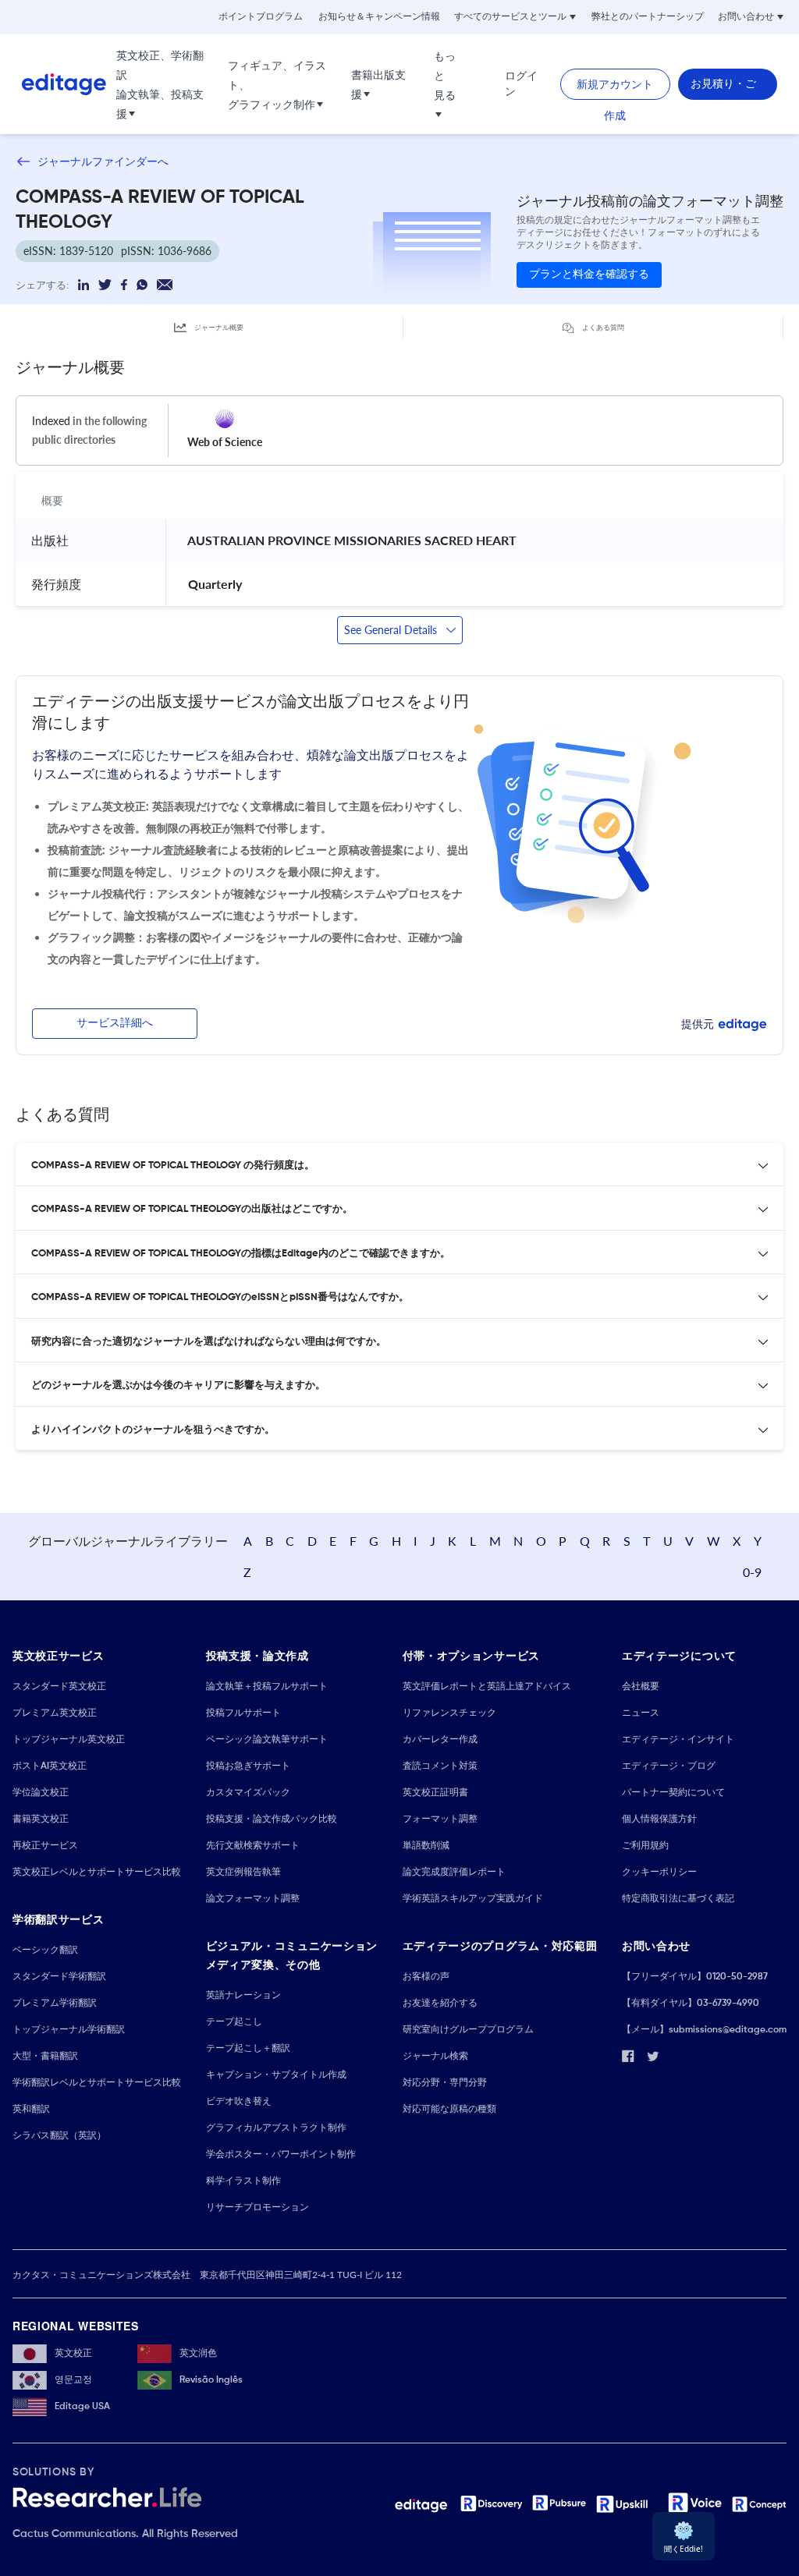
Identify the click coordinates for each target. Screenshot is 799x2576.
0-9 (752, 1572)
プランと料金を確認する (589, 275)
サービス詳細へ (115, 1023)
